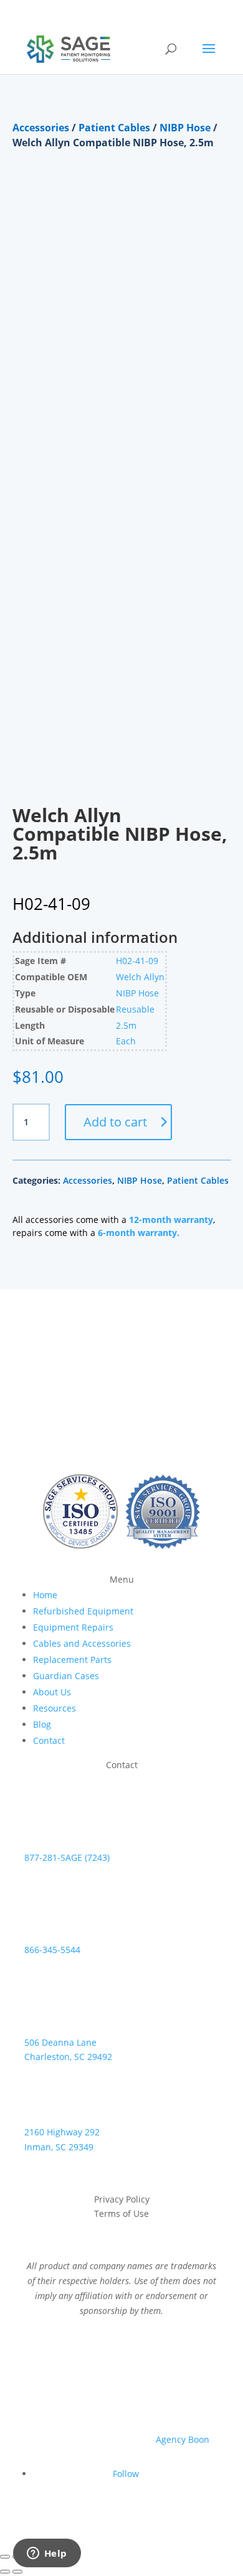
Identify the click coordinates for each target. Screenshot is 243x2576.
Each (126, 1041)
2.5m (126, 1025)
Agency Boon (183, 2439)
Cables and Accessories (82, 1643)
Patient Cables (114, 128)
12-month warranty (171, 1220)
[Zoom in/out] (5, 2557)
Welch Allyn (140, 977)
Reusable (135, 1009)
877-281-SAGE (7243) (67, 1857)
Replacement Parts (72, 1660)
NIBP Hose (185, 128)
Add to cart (115, 1122)
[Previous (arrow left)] (5, 2572)
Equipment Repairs (73, 1627)
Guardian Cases (66, 1676)
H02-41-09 (137, 961)
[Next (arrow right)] (17, 2572)
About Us (52, 1692)
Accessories (41, 128)
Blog (42, 1724)
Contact (49, 1740)
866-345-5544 (52, 1950)
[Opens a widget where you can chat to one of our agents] (47, 2554)
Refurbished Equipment (83, 1611)
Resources (55, 1708)
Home (45, 1595)
